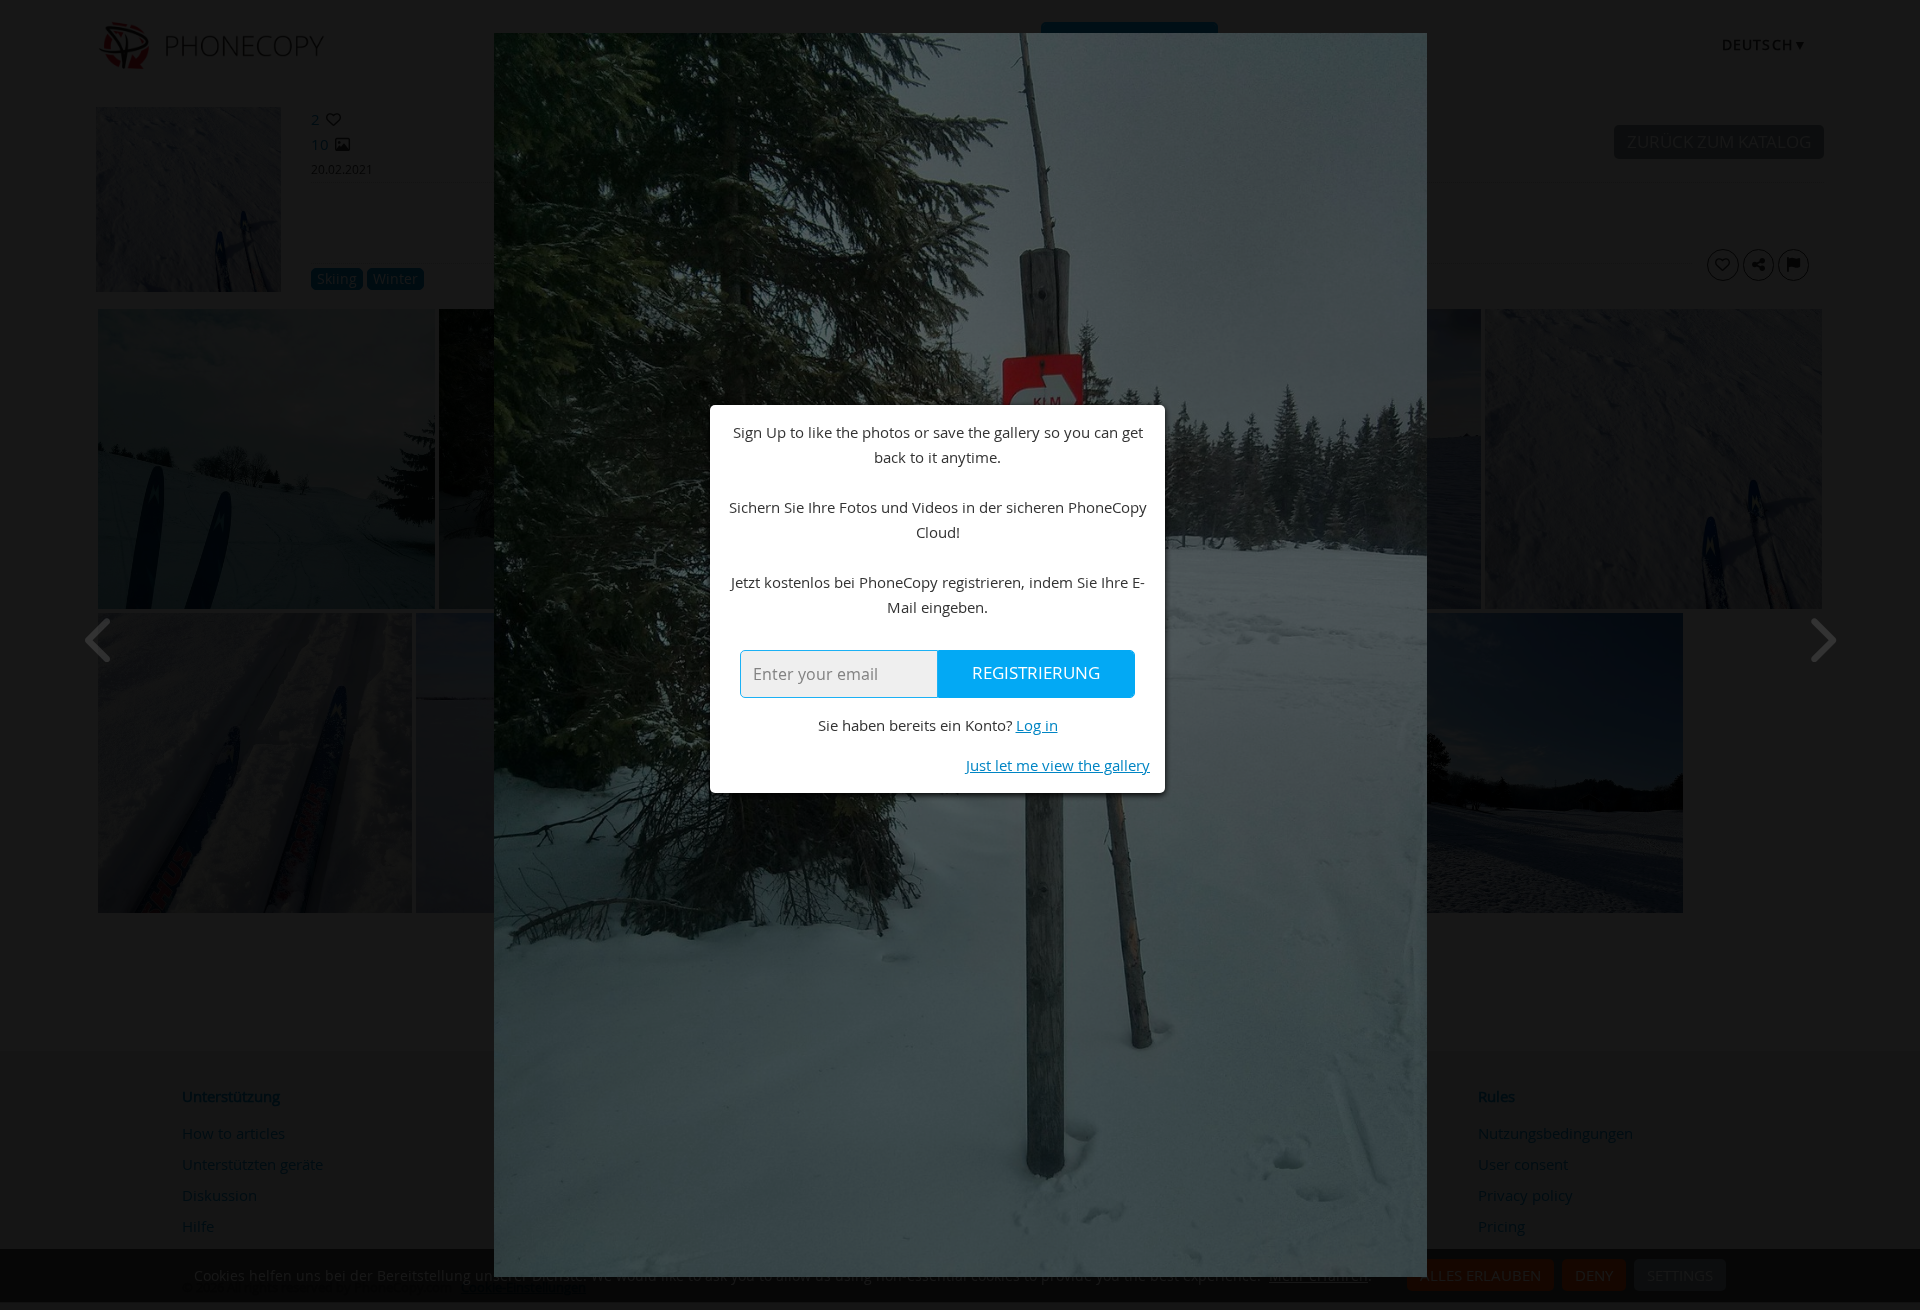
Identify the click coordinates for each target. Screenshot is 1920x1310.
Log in (1037, 725)
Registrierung (1036, 673)
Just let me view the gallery (1058, 765)
